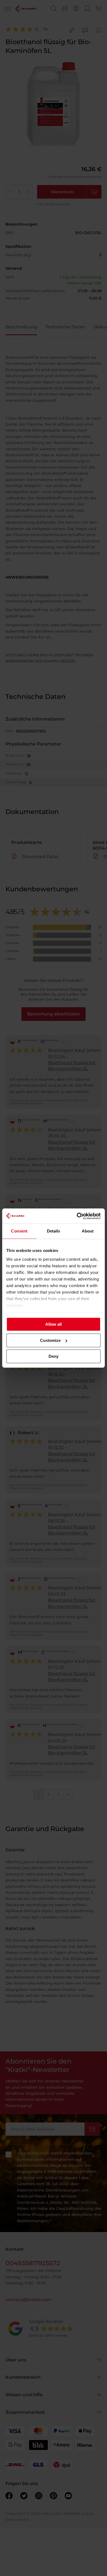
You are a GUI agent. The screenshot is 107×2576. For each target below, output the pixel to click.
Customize (50, 1340)
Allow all (54, 1324)
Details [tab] (54, 1231)
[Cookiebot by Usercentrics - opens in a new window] (77, 1216)
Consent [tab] (19, 1231)
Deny (54, 1356)
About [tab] (88, 1231)
